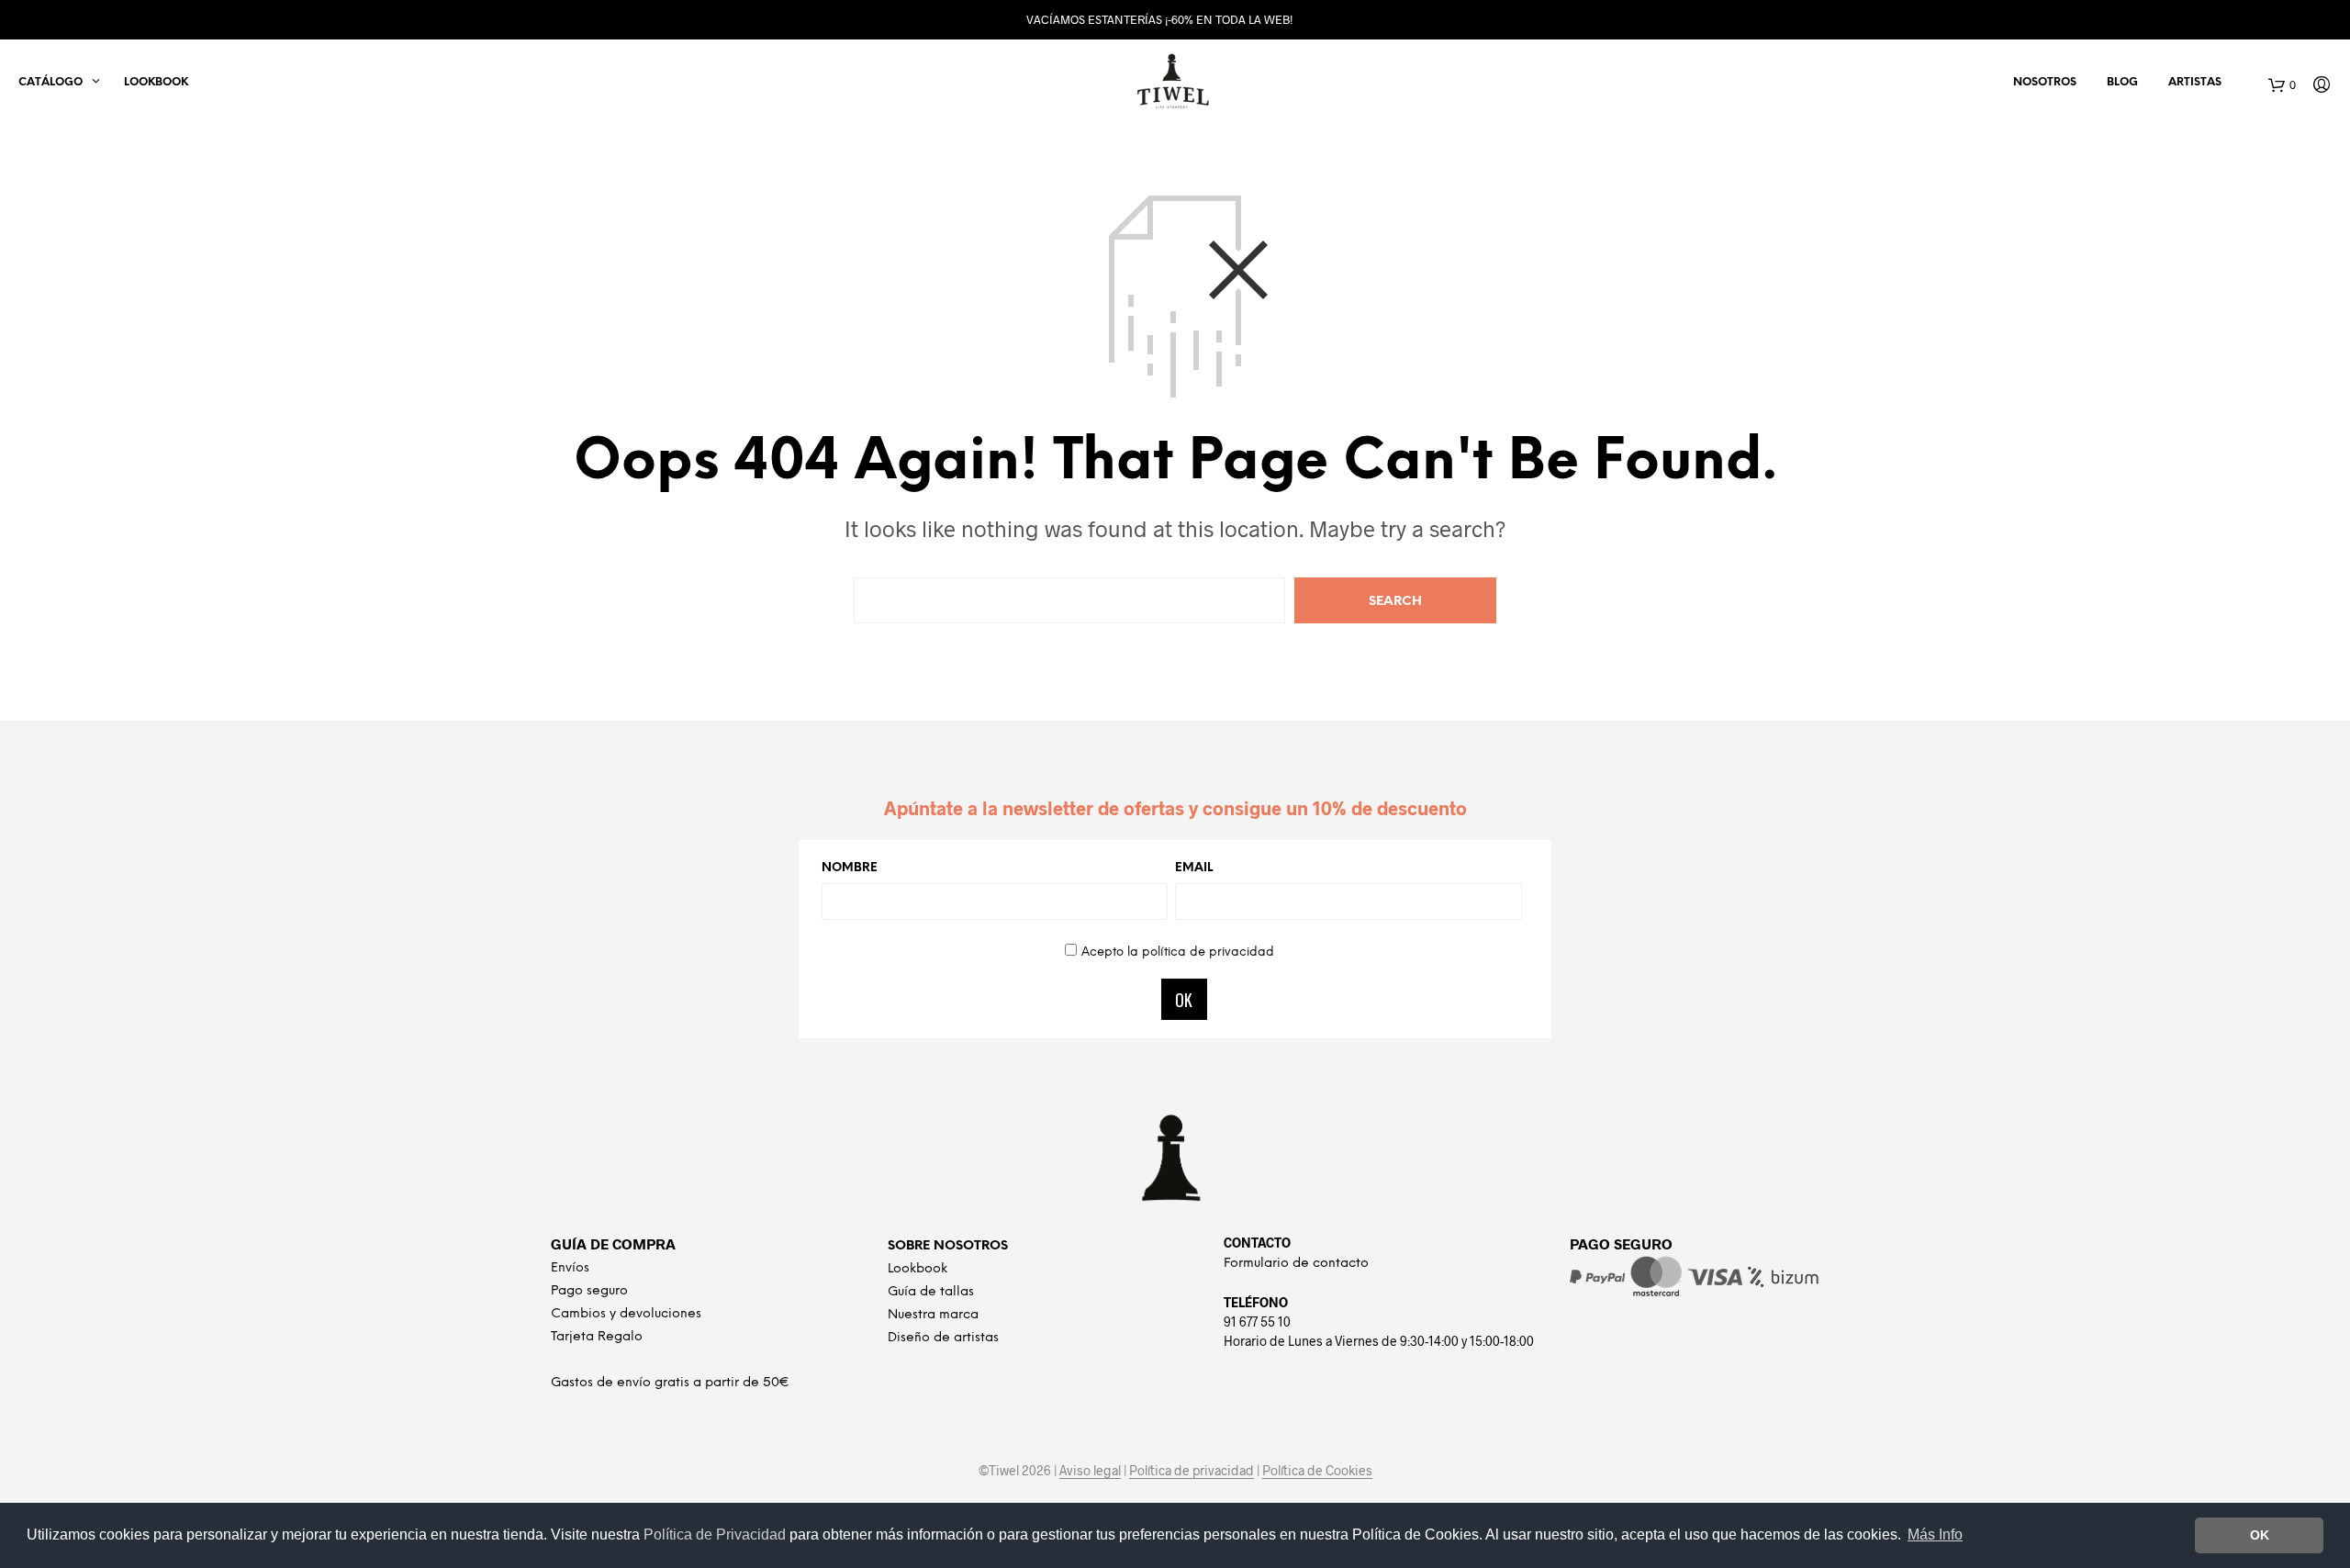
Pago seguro (589, 1291)
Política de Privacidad (716, 1534)
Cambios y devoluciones (626, 1314)
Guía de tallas (931, 1292)
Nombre (850, 868)
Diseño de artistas (943, 1338)
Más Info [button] (1935, 1534)
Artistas (2195, 82)
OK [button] (2260, 1535)
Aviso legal (1090, 1471)
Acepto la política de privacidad (1178, 952)
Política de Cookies (1317, 1471)
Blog (2122, 82)
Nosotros (2045, 82)
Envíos (570, 1268)
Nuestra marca (933, 1315)
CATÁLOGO (50, 82)
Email (1194, 868)
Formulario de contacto (1296, 1264)
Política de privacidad (1192, 1471)
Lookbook (156, 82)
